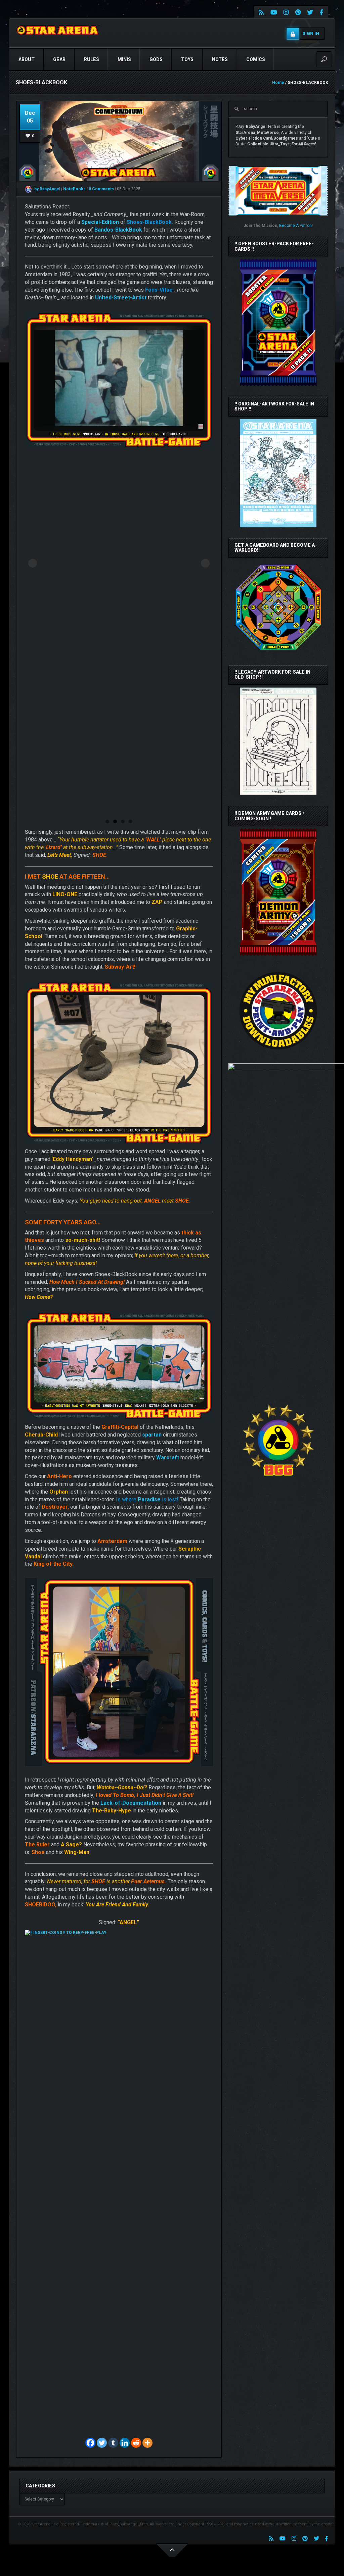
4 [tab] (131, 821)
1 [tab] (107, 821)
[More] (147, 2443)
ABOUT (27, 59)
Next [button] (205, 563)
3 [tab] (123, 821)
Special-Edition (100, 222)
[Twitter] (102, 2443)
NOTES (220, 59)
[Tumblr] (113, 2443)
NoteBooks (75, 189)
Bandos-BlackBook (118, 230)
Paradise (149, 1499)
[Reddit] (136, 2443)
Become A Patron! (296, 226)
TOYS (187, 59)
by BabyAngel (47, 189)
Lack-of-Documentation (131, 1803)
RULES (92, 59)
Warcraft (168, 1457)
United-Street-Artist (121, 298)
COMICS (256, 59)
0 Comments (101, 189)
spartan (152, 1435)
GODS (156, 59)
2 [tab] (115, 821)
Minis (124, 59)
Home (278, 83)
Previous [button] (33, 563)
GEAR (59, 59)
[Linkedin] (125, 2443)
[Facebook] (90, 2443)
